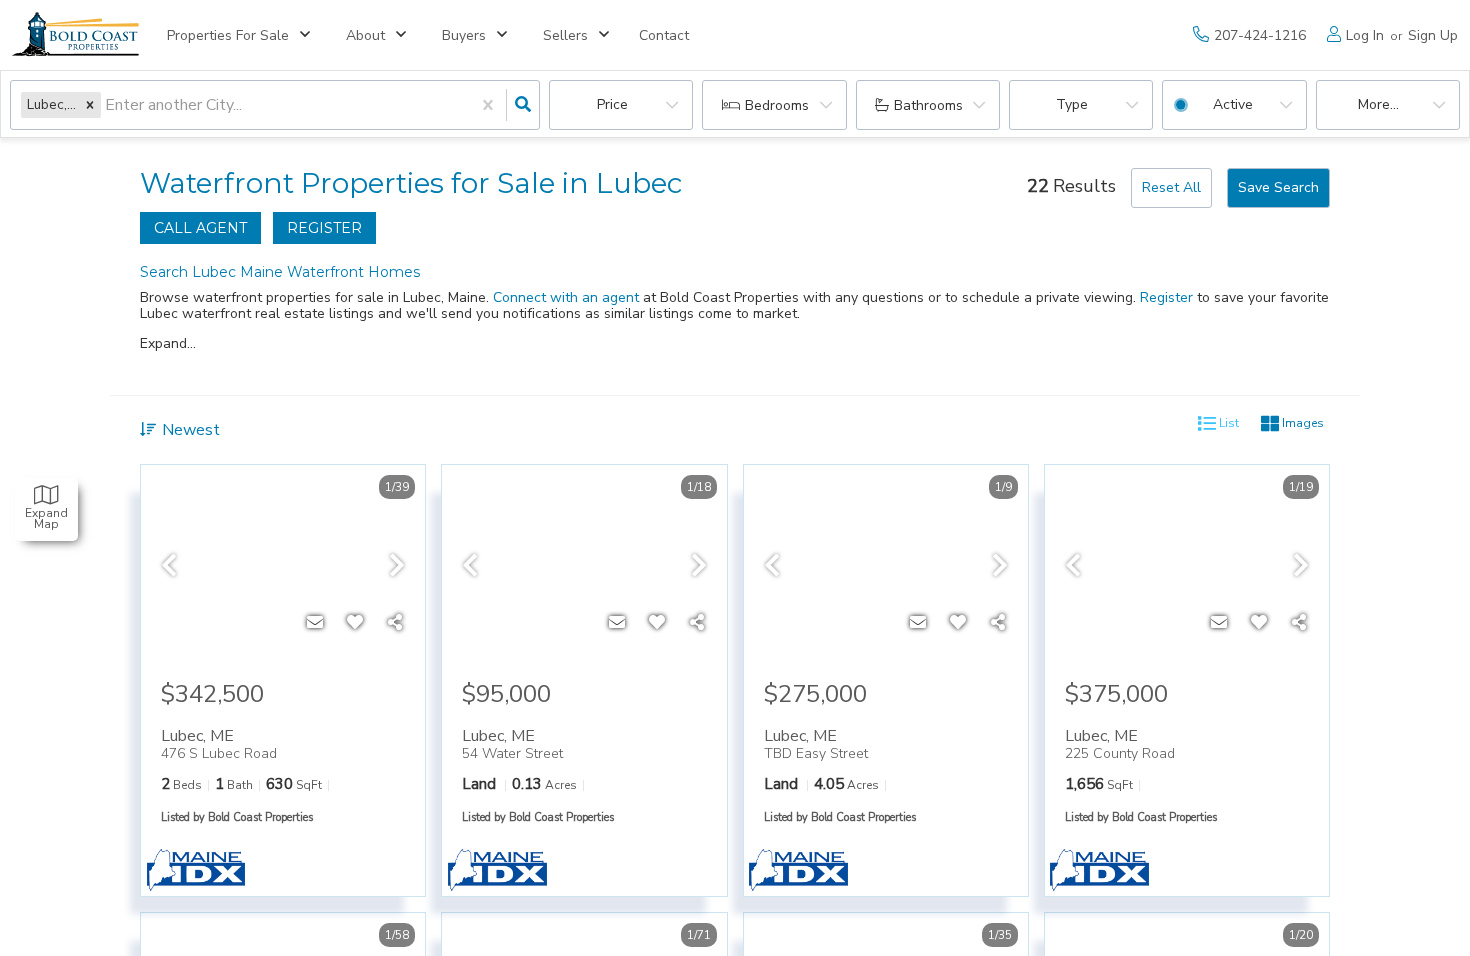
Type (1072, 104)
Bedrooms (777, 105)
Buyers (464, 35)
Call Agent (200, 228)
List (1227, 423)
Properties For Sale (228, 35)
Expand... (168, 344)
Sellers (565, 35)
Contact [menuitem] (664, 35)
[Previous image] (169, 567)
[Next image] (397, 567)
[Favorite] (355, 623)
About (365, 35)
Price (612, 104)
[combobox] (107, 105)
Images (1301, 423)
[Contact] (315, 623)
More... (1378, 104)
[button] (90, 104)
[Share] (395, 623)
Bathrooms (928, 105)
